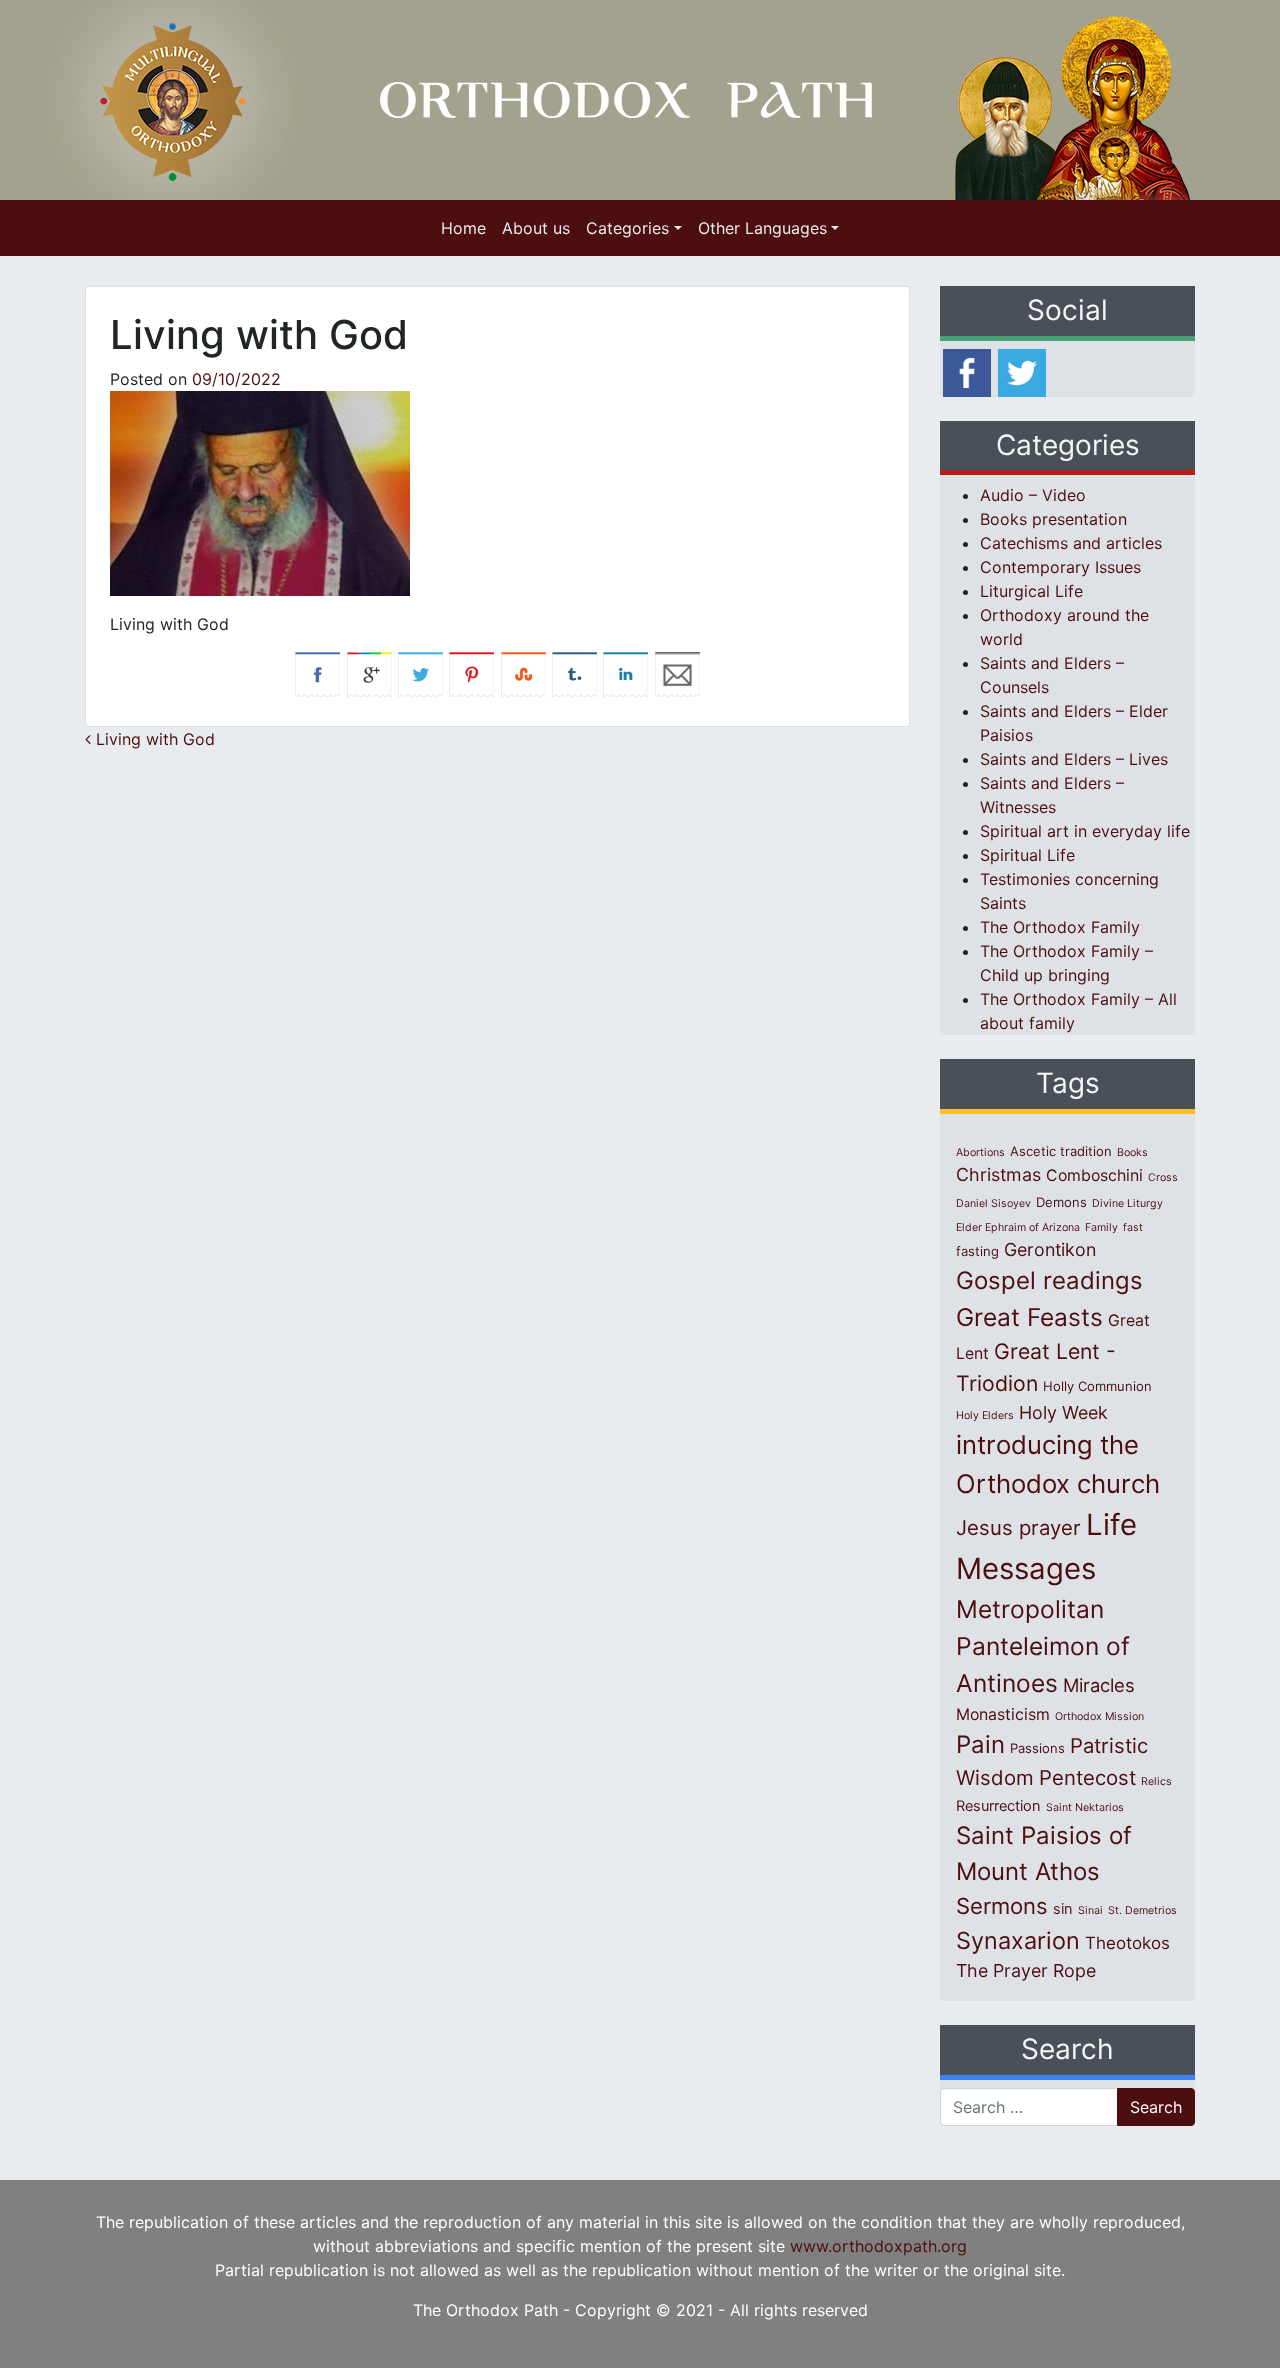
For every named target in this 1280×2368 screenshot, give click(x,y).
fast (1133, 1227)
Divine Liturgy (1127, 1203)
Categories (627, 228)
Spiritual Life (1027, 855)
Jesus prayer (1018, 1527)
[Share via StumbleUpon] (523, 673)
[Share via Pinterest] (471, 673)
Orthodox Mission (1099, 1716)
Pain (980, 1744)
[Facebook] (967, 371)
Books (1132, 1152)
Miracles (1099, 1685)
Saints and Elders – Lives (1074, 759)
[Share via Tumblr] (574, 673)
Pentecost (1087, 1777)
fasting (977, 1251)
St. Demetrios (1142, 1910)
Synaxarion (1018, 1940)
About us (536, 228)
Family (1101, 1227)
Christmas (998, 1174)
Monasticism (1003, 1714)
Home (463, 228)
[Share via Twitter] (420, 673)
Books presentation (1053, 519)
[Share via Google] (369, 673)
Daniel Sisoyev (993, 1203)
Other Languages (762, 228)
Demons (1061, 1202)
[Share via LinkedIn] (625, 673)
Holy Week (1063, 1412)
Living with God (153, 739)
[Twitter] (1022, 371)
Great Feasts (1029, 1317)
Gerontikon (1050, 1249)
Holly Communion (1097, 1386)
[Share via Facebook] (317, 673)
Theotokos (1127, 1943)
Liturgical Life (1031, 591)
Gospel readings (1049, 1280)
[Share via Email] (677, 673)
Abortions (980, 1152)
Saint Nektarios (1085, 1807)
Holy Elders (985, 1415)
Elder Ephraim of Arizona (1018, 1227)
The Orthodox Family (1060, 927)
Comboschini (1094, 1175)
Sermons (1002, 1906)
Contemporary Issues (1060, 567)
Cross (1163, 1177)
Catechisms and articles (1071, 543)
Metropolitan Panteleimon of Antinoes (1043, 1646)
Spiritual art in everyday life (1085, 831)
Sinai (1090, 1910)
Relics (1156, 1781)
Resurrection (998, 1806)
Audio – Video (1033, 495)
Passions (1037, 1748)
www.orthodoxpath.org (878, 2246)
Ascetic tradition (1061, 1151)
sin (1063, 1909)
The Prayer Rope (1026, 1970)
